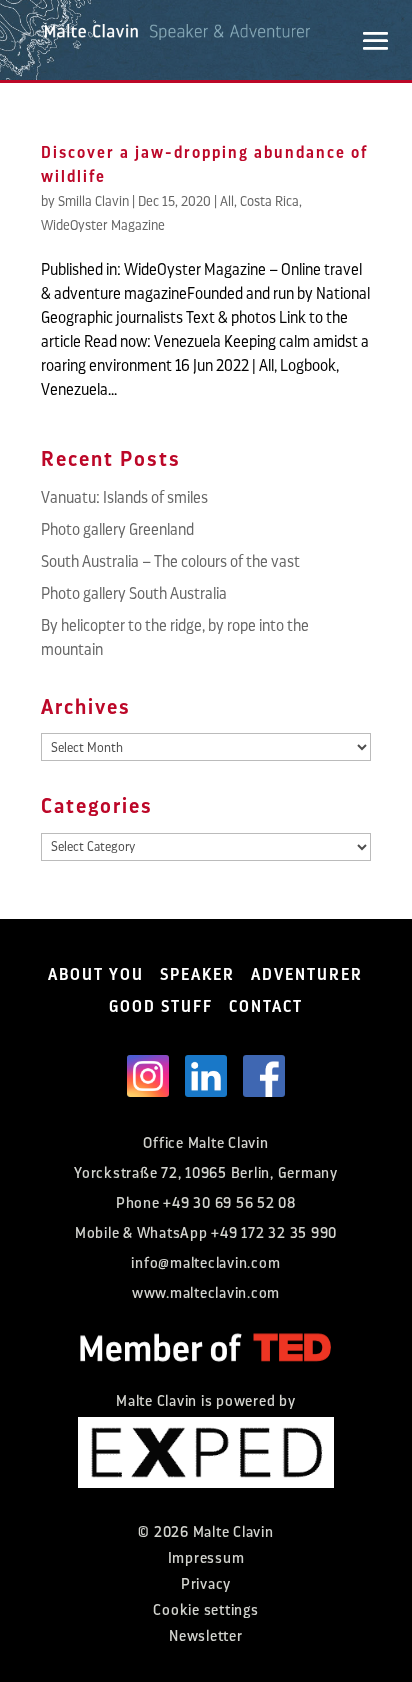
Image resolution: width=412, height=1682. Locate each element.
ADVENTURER (307, 975)
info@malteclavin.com (205, 1263)
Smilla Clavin (93, 201)
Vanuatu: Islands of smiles (124, 498)
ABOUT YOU (96, 975)
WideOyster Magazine (103, 225)
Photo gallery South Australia (134, 594)
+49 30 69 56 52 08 (229, 1203)
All (227, 201)
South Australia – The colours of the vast (170, 562)
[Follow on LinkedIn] (206, 1076)
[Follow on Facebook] (264, 1076)
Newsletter (206, 1636)
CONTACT (266, 1007)
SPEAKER (197, 975)
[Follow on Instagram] (148, 1076)
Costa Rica (269, 201)
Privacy (206, 1584)
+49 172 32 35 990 (274, 1233)
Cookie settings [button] (205, 1610)
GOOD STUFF (161, 1007)
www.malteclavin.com (206, 1293)
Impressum (206, 1558)
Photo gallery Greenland (117, 530)
